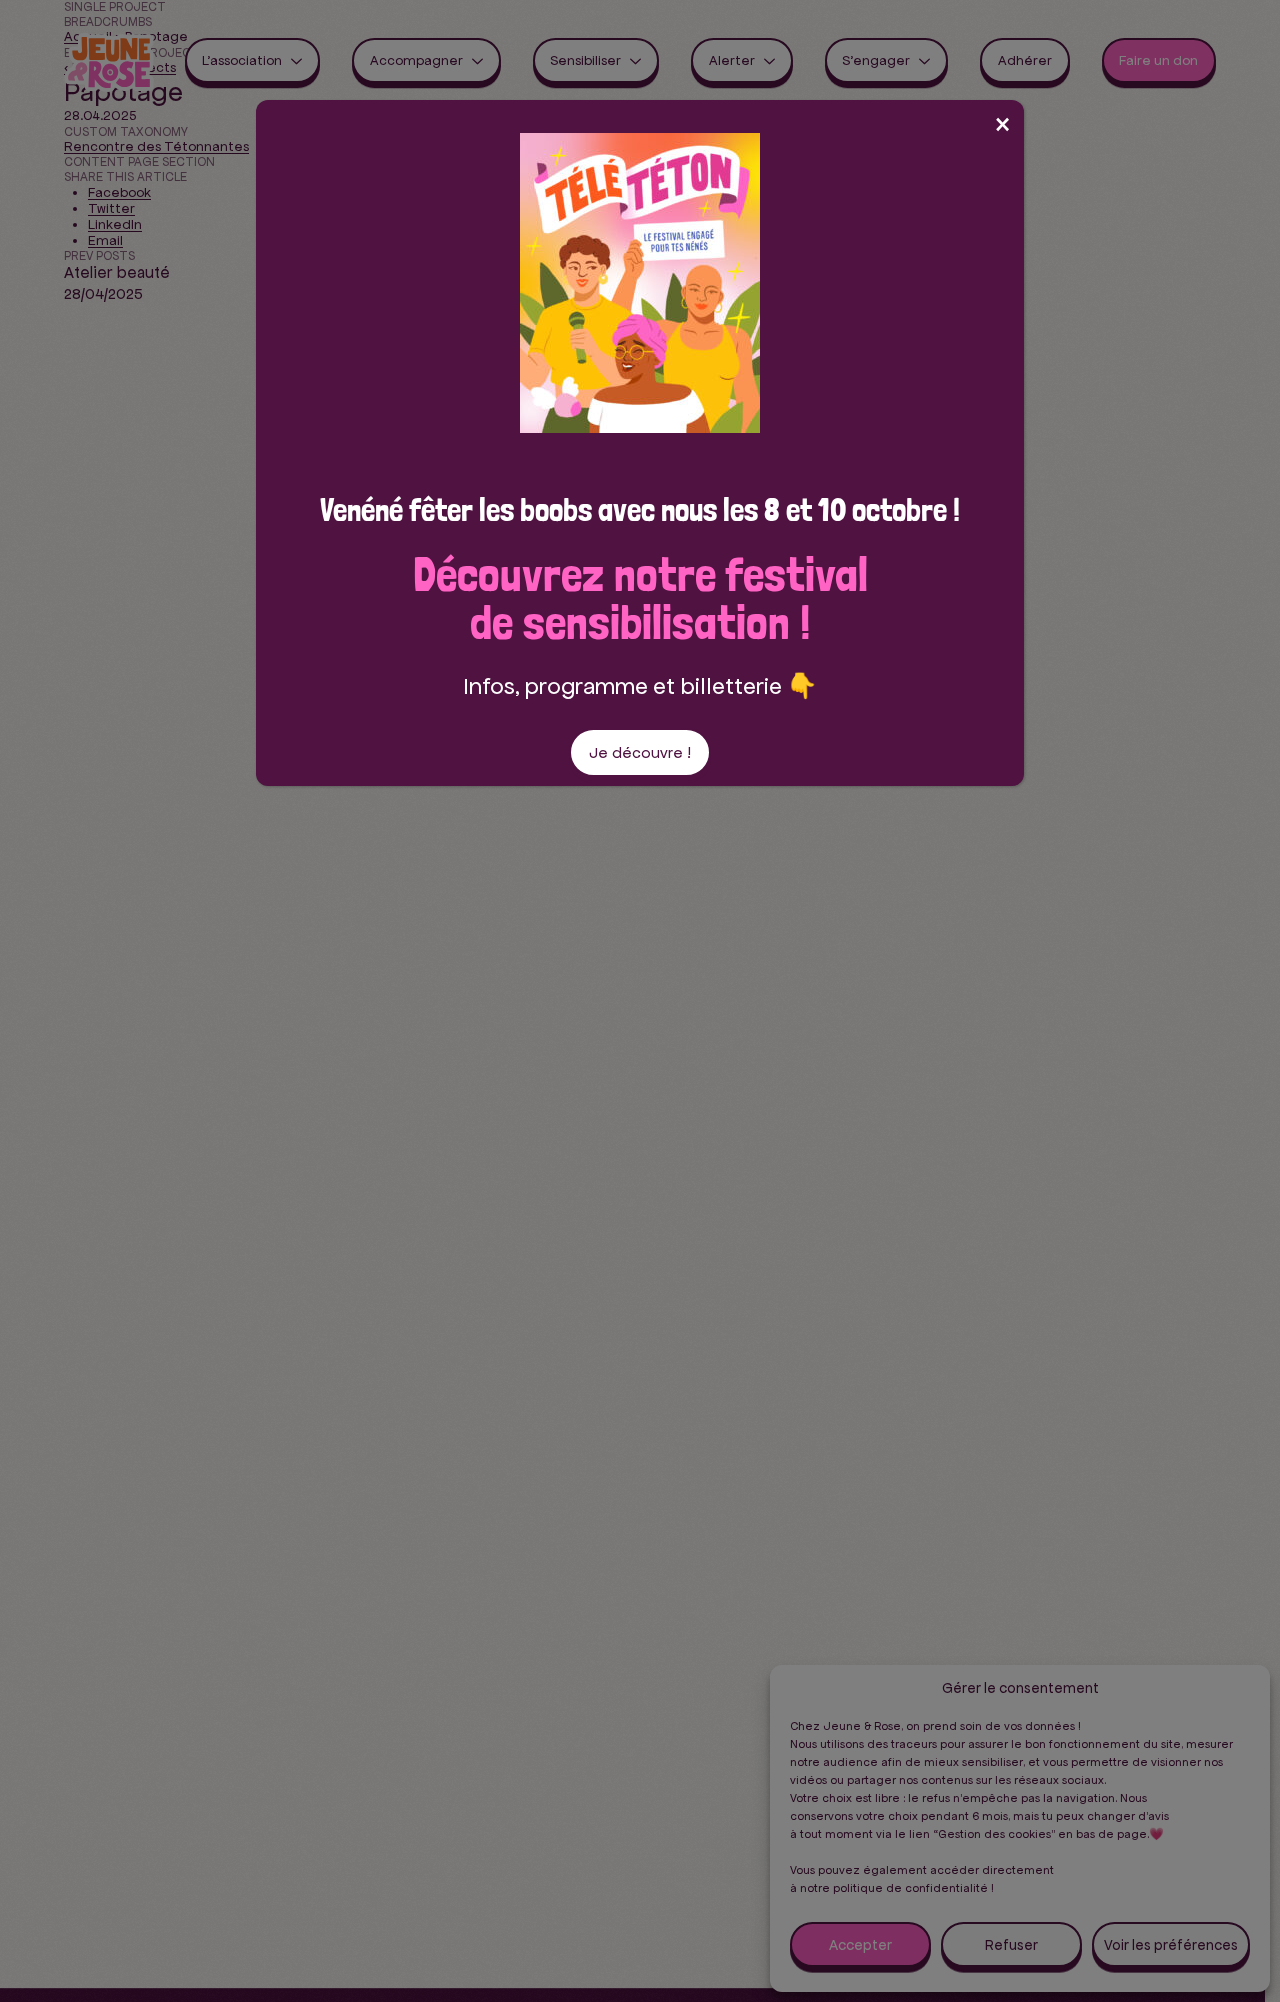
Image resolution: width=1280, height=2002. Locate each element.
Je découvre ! (640, 752)
